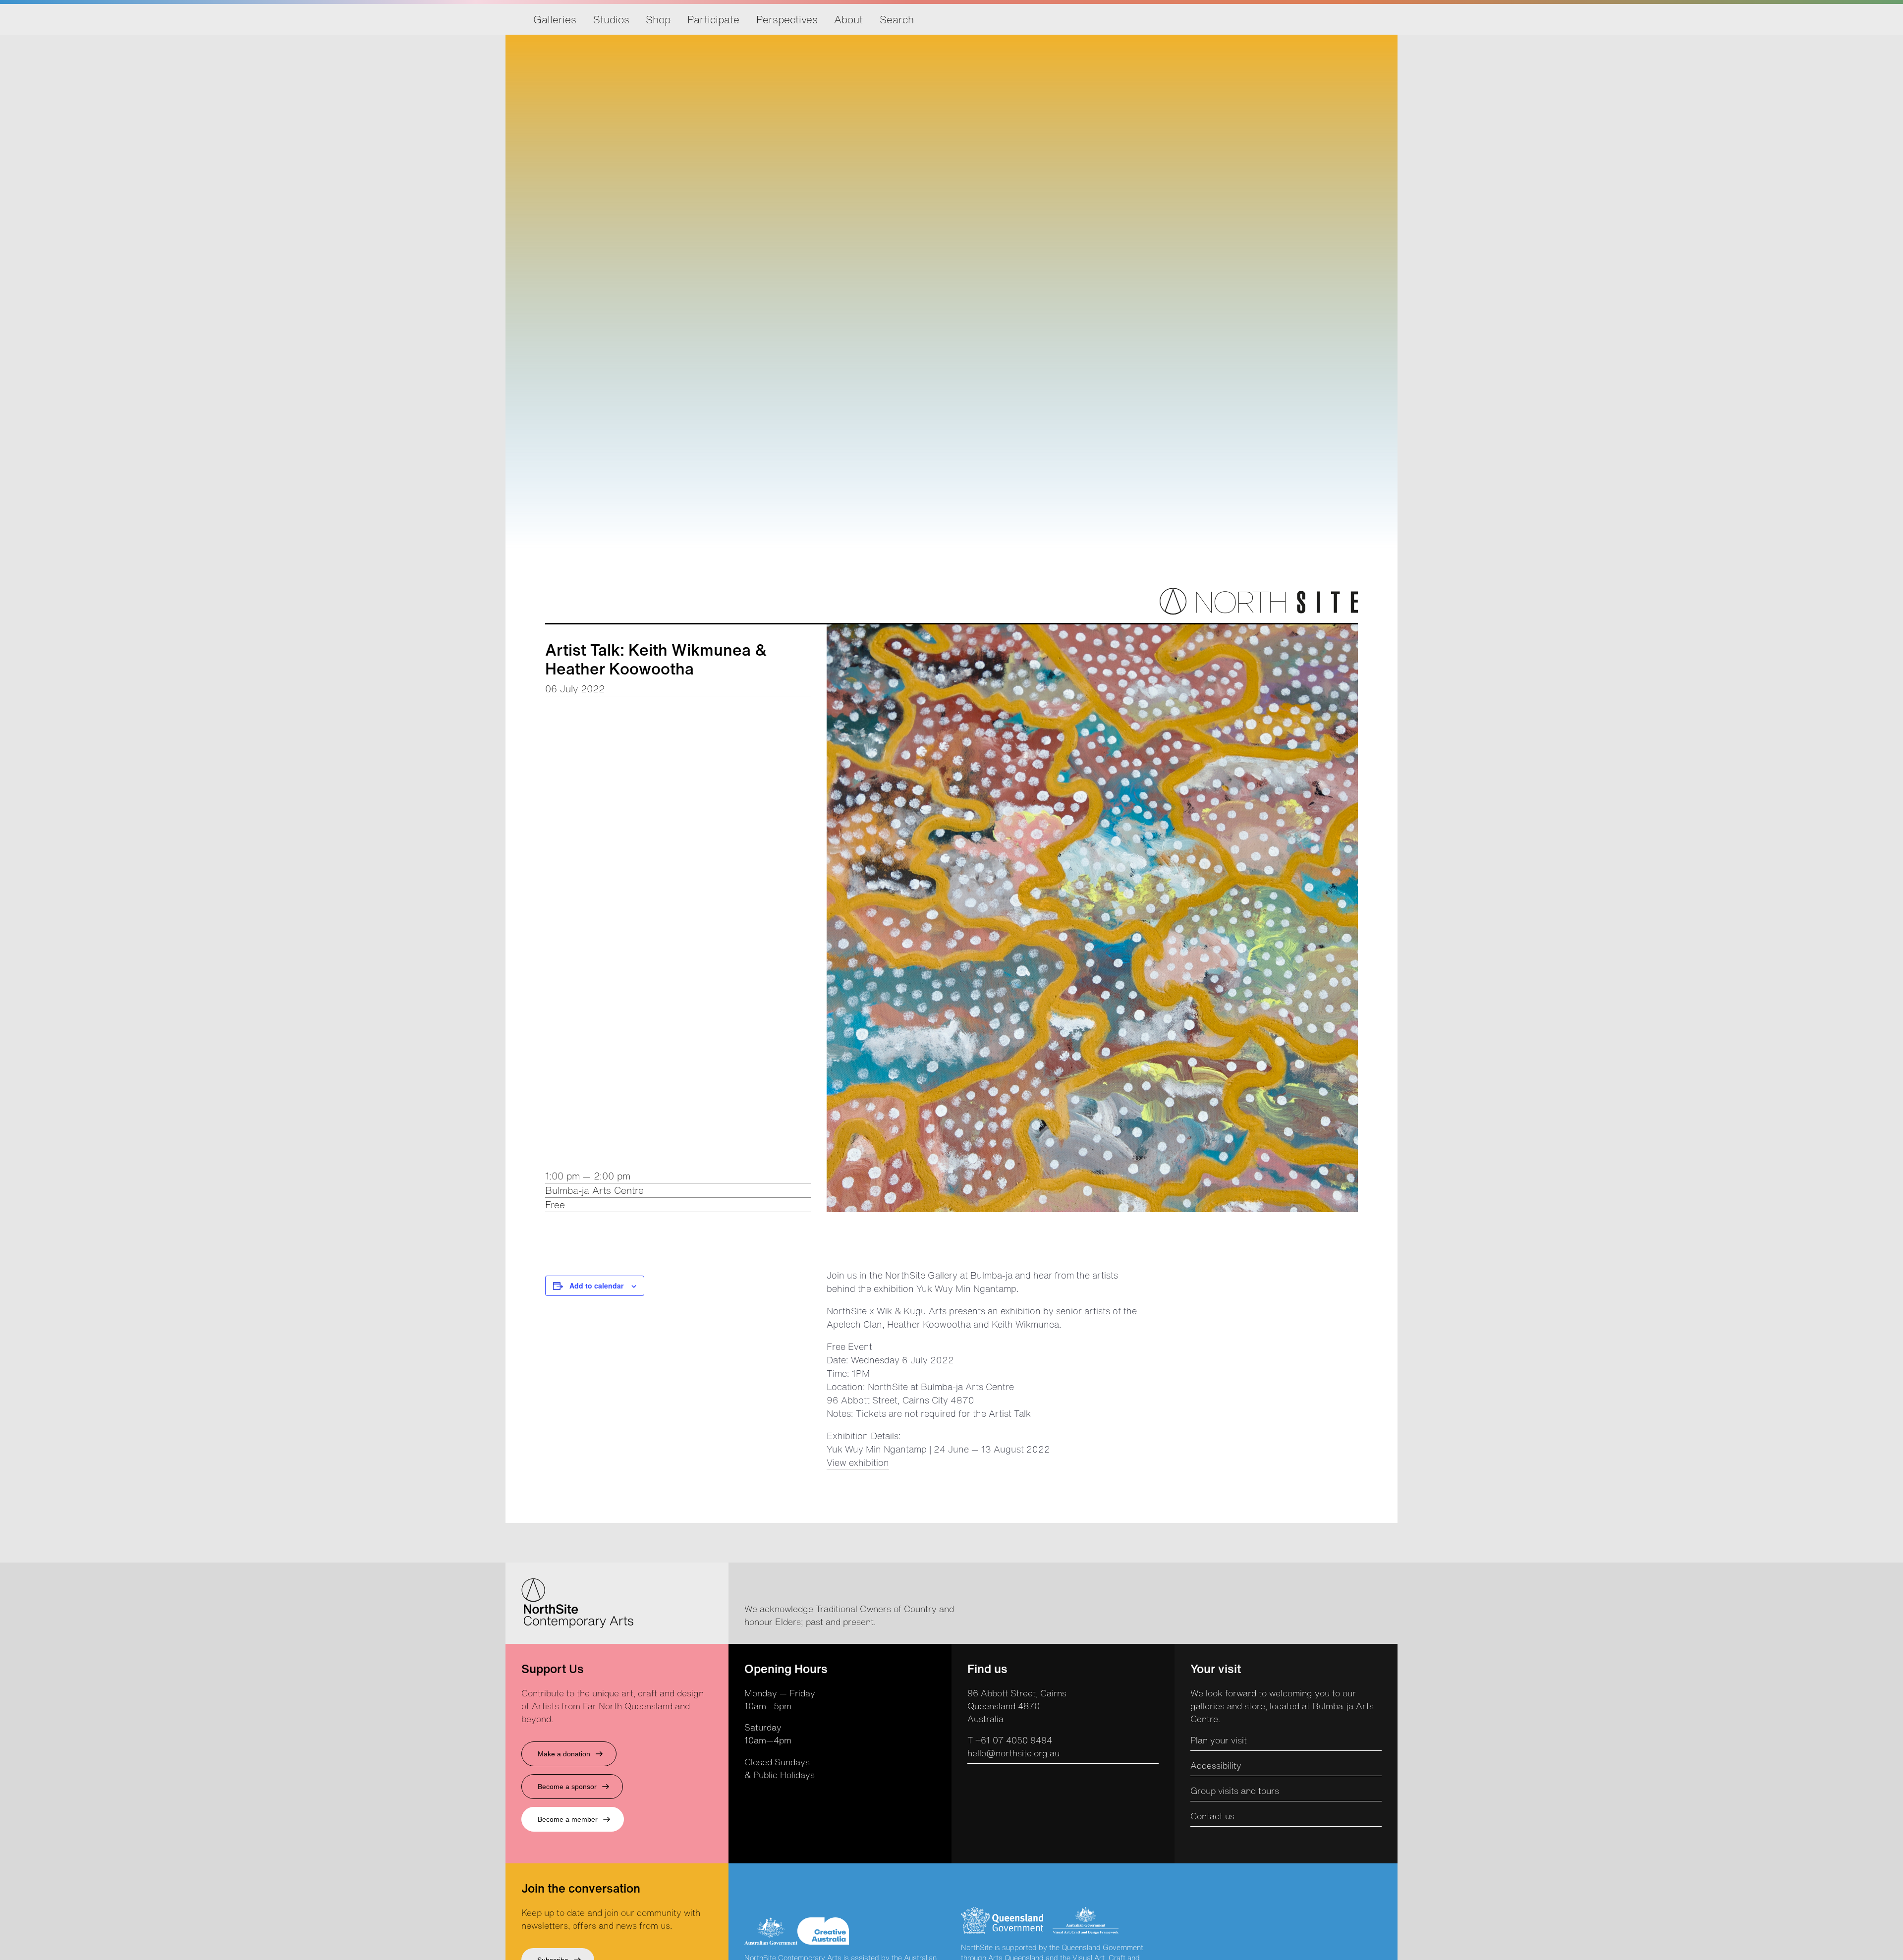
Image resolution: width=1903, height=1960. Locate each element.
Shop (658, 19)
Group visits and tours (1235, 1791)
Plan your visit (1219, 1740)
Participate (713, 19)
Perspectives (787, 19)
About (848, 19)
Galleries (555, 19)
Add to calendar (596, 1286)
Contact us (1212, 1816)
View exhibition (858, 1462)
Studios (611, 19)
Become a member (568, 1819)
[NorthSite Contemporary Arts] (1259, 612)
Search (897, 19)
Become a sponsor (567, 1787)
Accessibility (1216, 1765)
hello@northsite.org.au (1013, 1753)
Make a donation (564, 1754)
